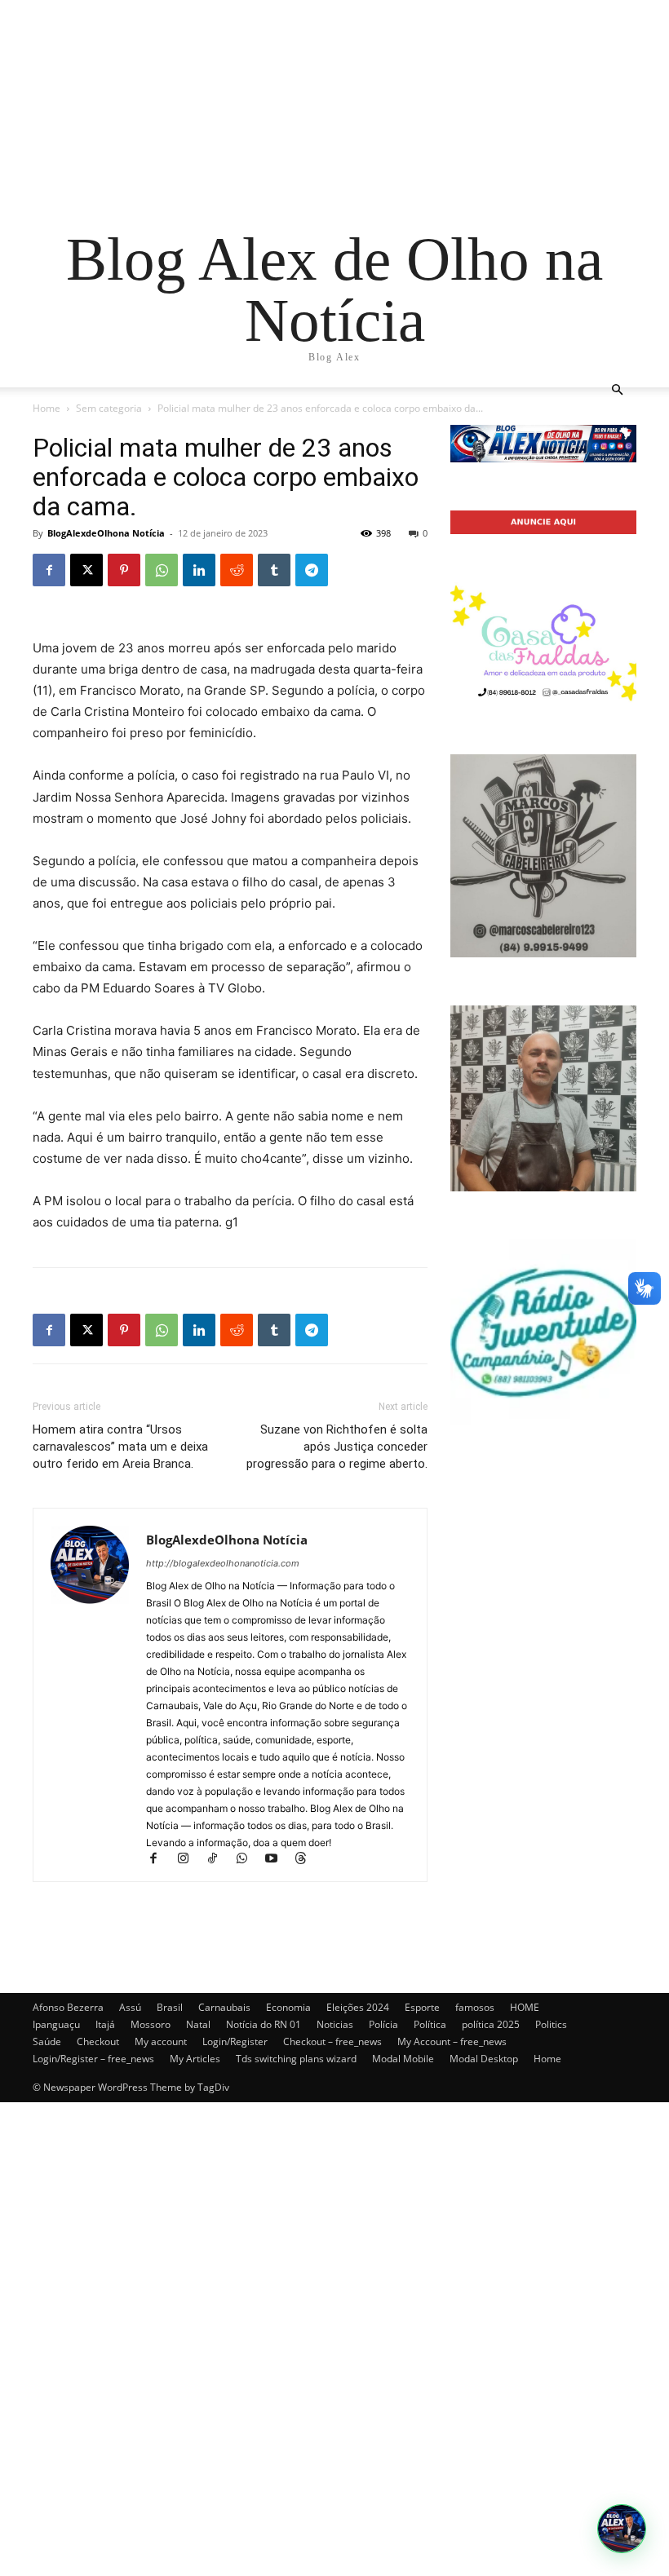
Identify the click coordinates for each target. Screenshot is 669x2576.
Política (430, 2024)
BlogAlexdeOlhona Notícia (106, 533)
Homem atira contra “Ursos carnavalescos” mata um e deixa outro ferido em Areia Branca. (120, 1447)
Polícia (383, 2024)
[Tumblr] (274, 570)
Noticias (335, 2024)
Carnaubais (224, 2007)
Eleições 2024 (358, 2007)
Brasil (170, 2007)
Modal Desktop (484, 2059)
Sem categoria (109, 408)
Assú (130, 2007)
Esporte (422, 2007)
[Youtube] (278, 1860)
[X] (86, 570)
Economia (288, 2007)
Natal (198, 2024)
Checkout (98, 2041)
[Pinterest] (124, 570)
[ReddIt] (237, 570)
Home (47, 408)
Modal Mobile (403, 2059)
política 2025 (491, 2024)
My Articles (195, 2059)
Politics (551, 2024)
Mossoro (151, 2024)
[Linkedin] (199, 570)
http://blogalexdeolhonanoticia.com (223, 1563)
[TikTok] (219, 1860)
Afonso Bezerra (68, 2007)
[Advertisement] (334, 114)
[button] (617, 390)
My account (161, 2041)
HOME (525, 2007)
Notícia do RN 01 (264, 2024)
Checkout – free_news (332, 2041)
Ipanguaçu (56, 2024)
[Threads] (306, 1860)
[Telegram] (312, 570)
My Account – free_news (452, 2041)
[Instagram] (190, 1860)
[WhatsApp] (162, 570)
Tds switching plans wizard (296, 2059)
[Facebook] (49, 570)
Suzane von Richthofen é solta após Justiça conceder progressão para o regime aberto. (337, 1447)
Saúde (47, 2041)
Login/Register (235, 2041)
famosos (475, 2007)
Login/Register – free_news (93, 2059)
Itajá (105, 2024)
